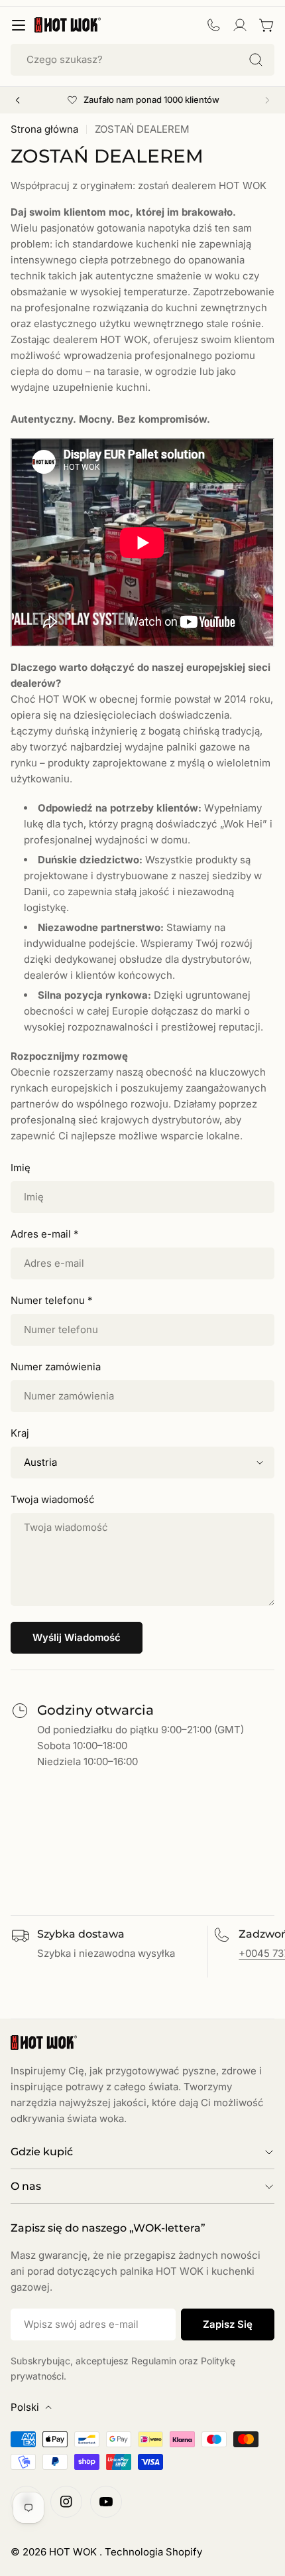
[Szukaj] (256, 60)
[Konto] (240, 25)
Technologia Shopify (153, 2552)
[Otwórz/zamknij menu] (19, 25)
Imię (21, 1168)
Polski (25, 2407)
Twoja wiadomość (53, 1499)
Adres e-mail (44, 1234)
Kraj (20, 1433)
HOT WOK (74, 2552)
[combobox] (142, 60)
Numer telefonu (51, 1300)
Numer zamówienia (56, 1367)
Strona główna (44, 129)
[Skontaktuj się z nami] (213, 25)
